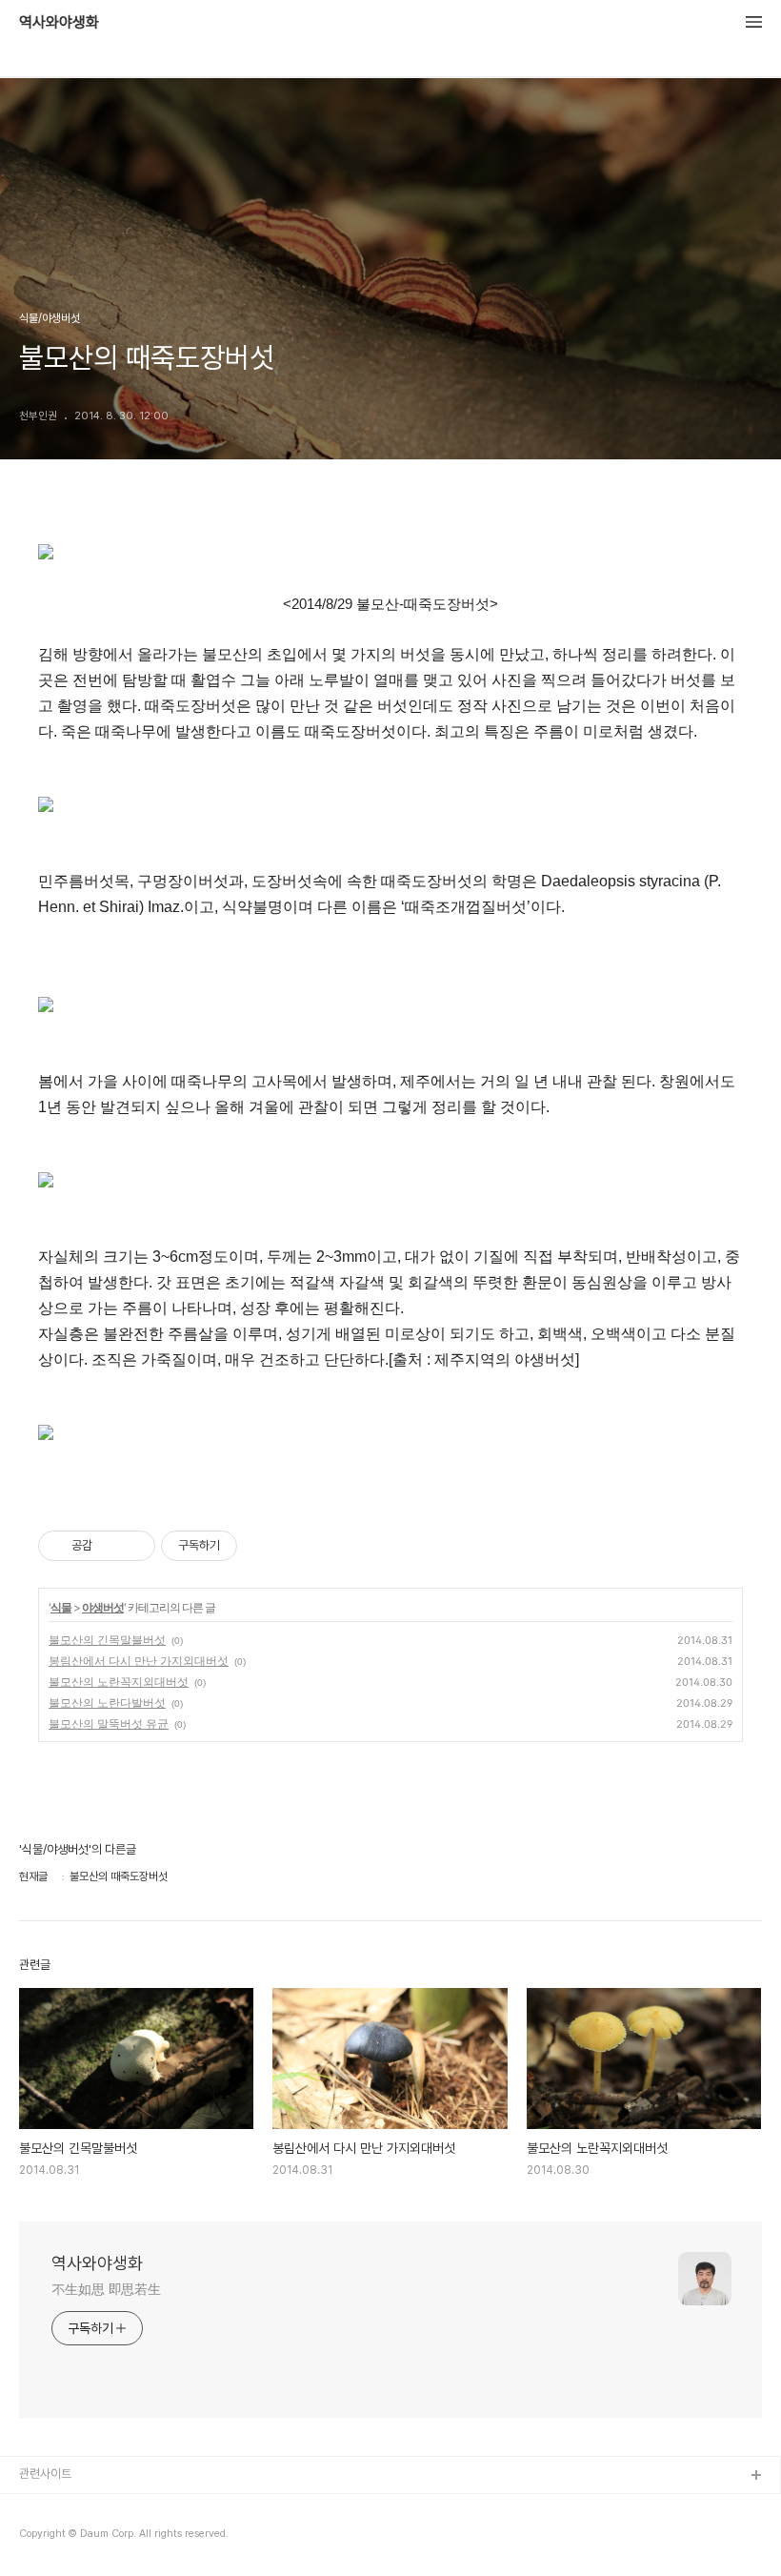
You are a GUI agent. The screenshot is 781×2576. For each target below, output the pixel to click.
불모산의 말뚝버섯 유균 (109, 1724)
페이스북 (41, 2507)
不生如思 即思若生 (106, 2289)
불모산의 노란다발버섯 (107, 1703)
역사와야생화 (59, 23)
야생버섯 (103, 1607)
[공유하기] (110, 1546)
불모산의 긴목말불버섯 (107, 1640)
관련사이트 (45, 2474)
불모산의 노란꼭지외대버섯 (119, 1682)
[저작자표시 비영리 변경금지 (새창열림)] (263, 1546)
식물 (61, 1607)
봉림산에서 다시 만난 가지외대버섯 (139, 1661)
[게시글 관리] (134, 1546)
